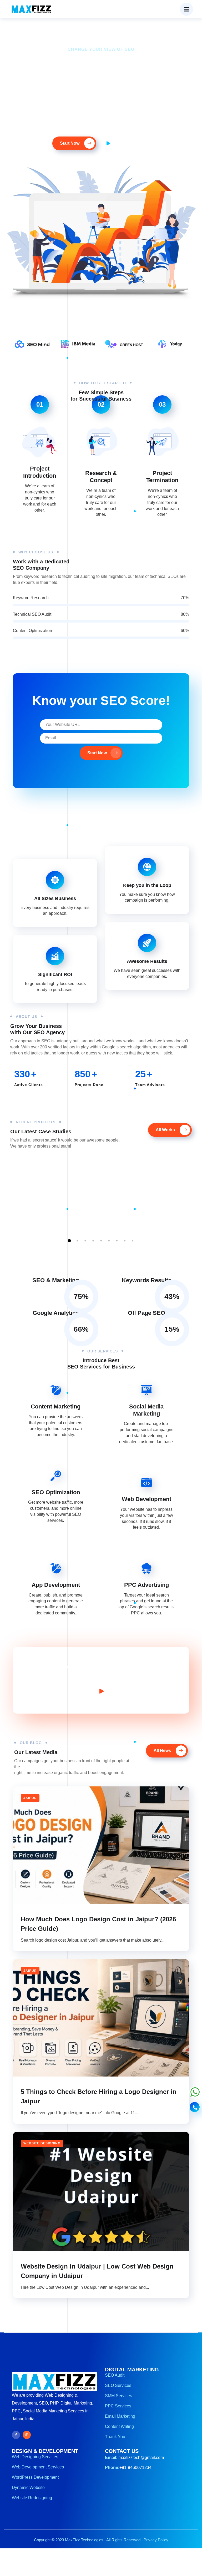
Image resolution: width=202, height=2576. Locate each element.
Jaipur (30, 1798)
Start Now (97, 753)
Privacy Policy (156, 2540)
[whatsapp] (195, 2095)
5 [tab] (101, 1241)
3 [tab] (85, 1241)
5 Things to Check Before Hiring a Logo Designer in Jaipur (99, 2096)
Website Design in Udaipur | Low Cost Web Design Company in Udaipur (97, 2271)
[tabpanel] (52, 1160)
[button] (186, 9)
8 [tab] (125, 1241)
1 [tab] (69, 1241)
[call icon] (195, 2108)
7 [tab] (117, 1241)
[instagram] (27, 2435)
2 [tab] (77, 1241)
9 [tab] (133, 1241)
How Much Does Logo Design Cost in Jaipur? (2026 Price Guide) (98, 1924)
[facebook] (16, 2435)
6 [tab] (109, 1241)
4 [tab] (93, 1241)
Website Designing (42, 2143)
